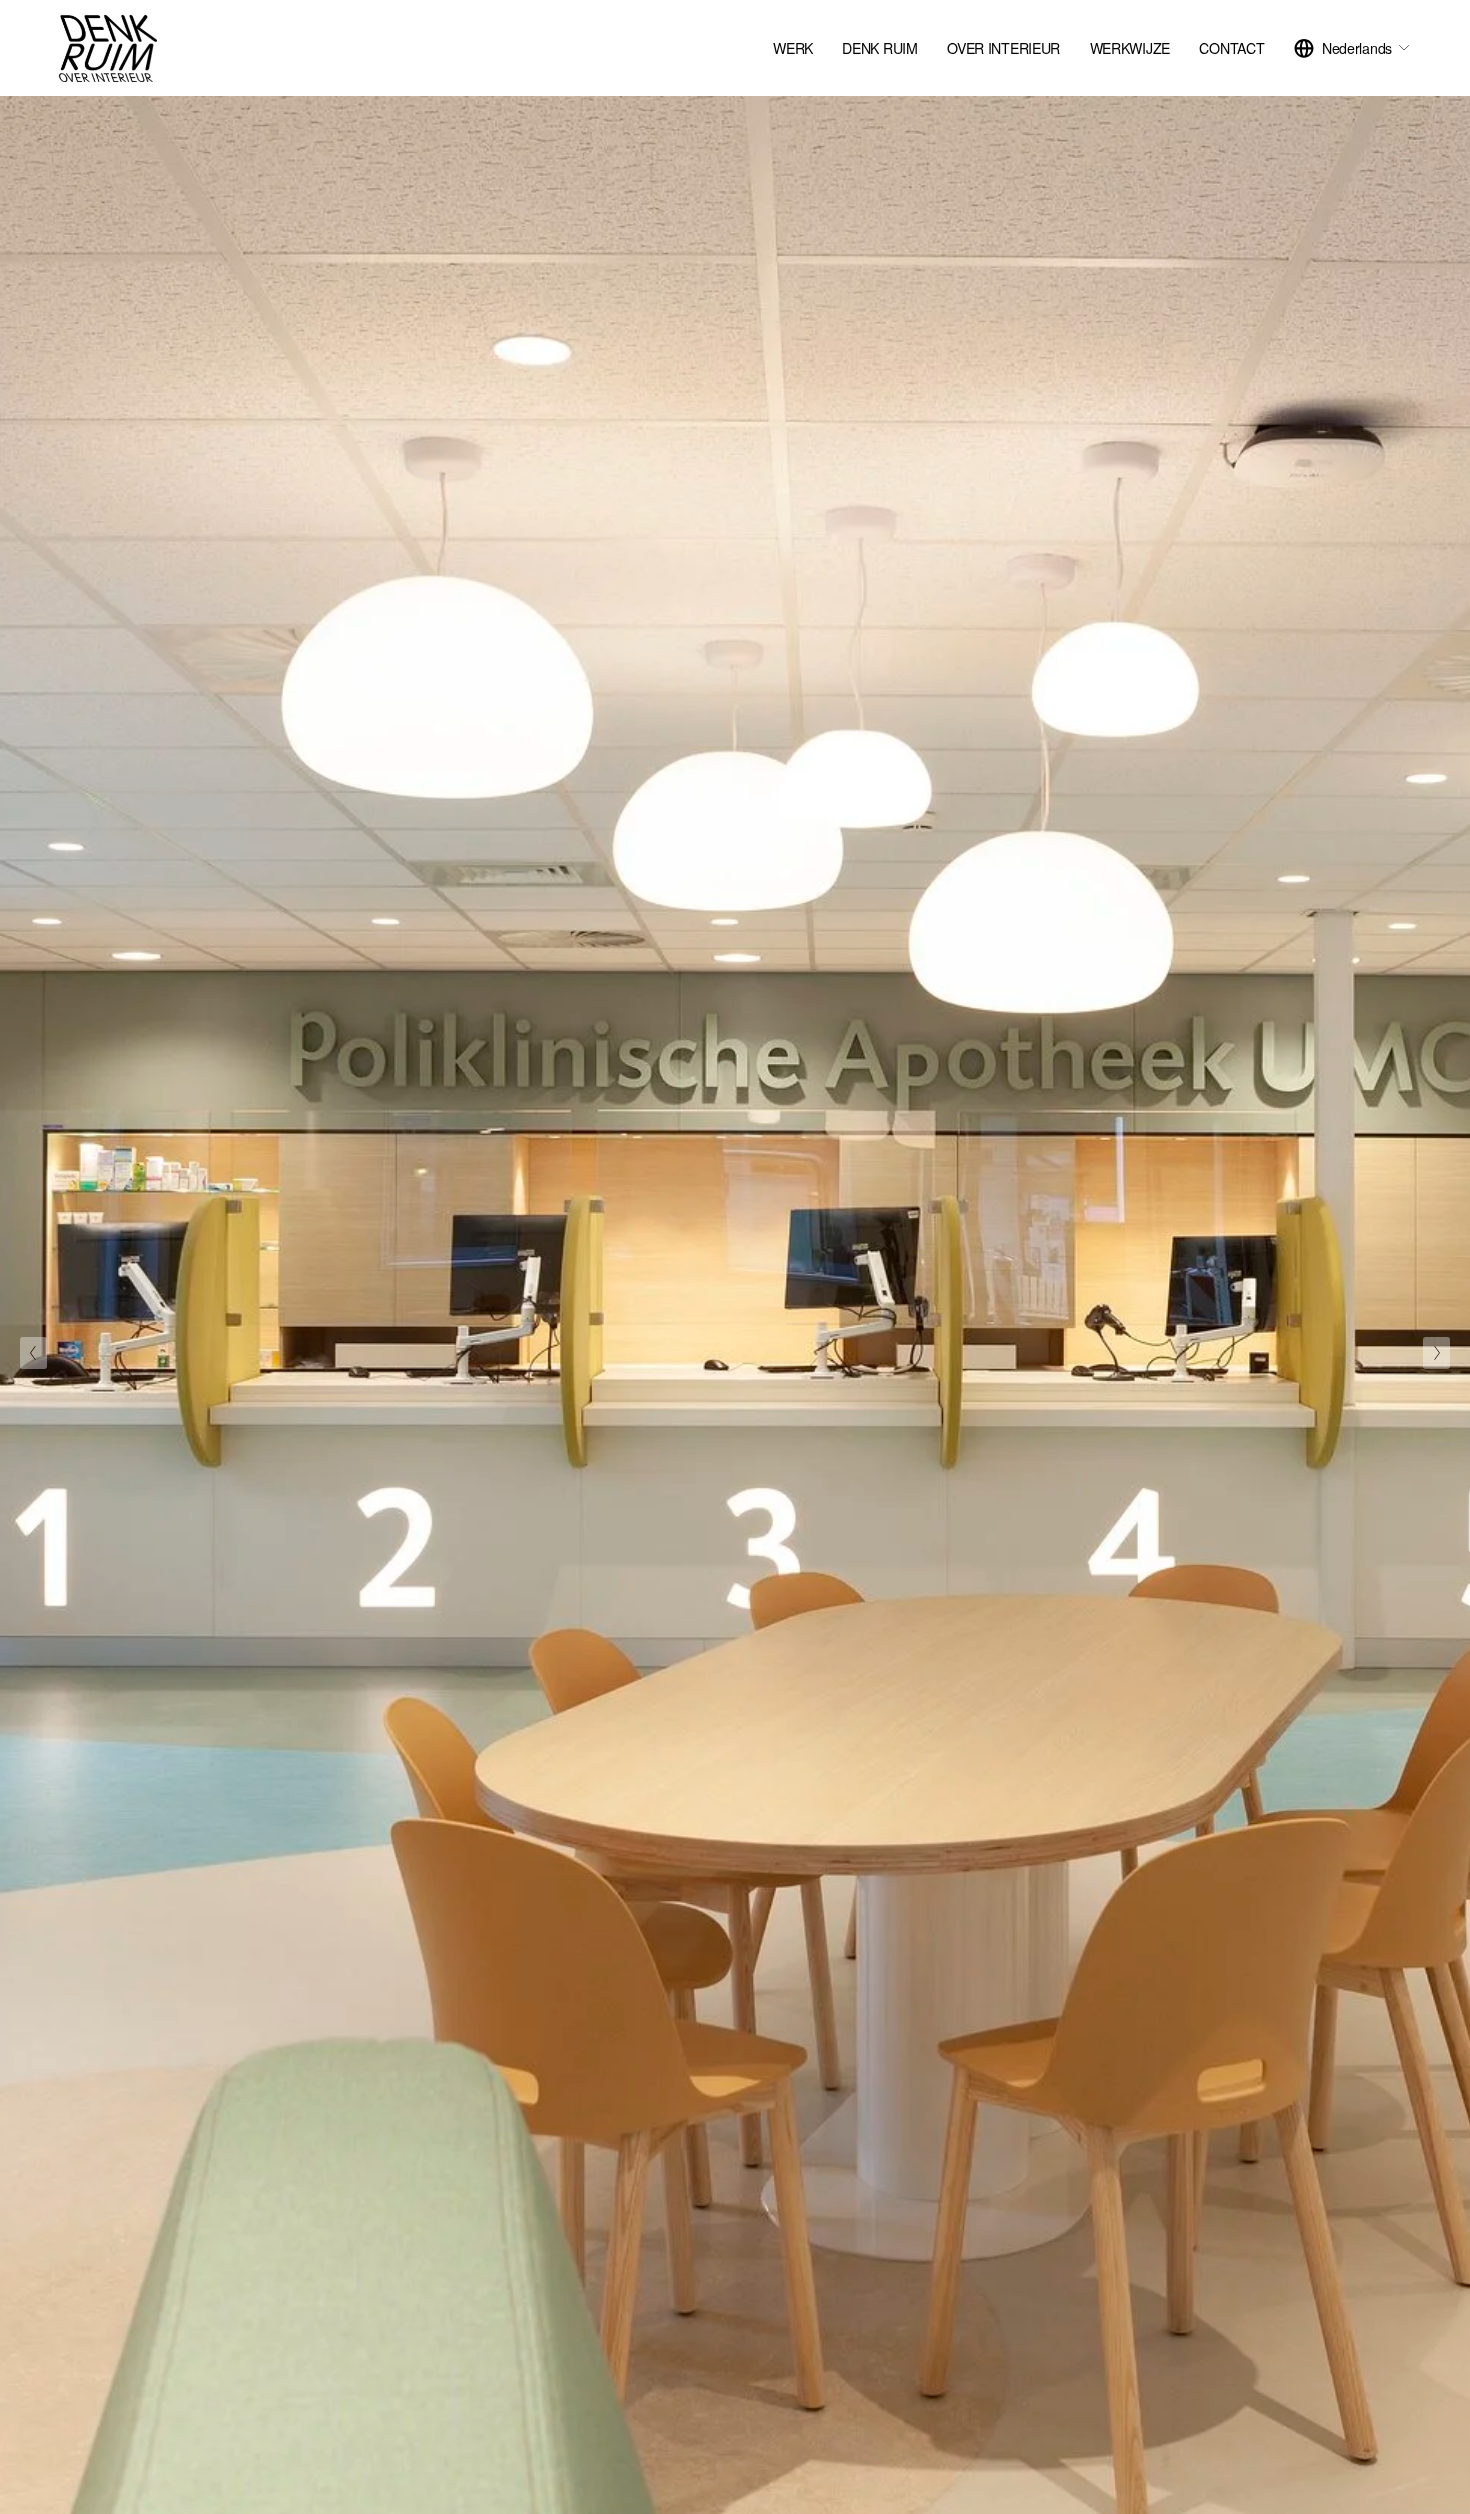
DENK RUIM (879, 48)
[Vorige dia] (33, 1353)
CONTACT (1231, 48)
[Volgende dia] (1436, 1353)
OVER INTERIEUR (1003, 48)
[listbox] (1352, 48)
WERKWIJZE (1130, 48)
